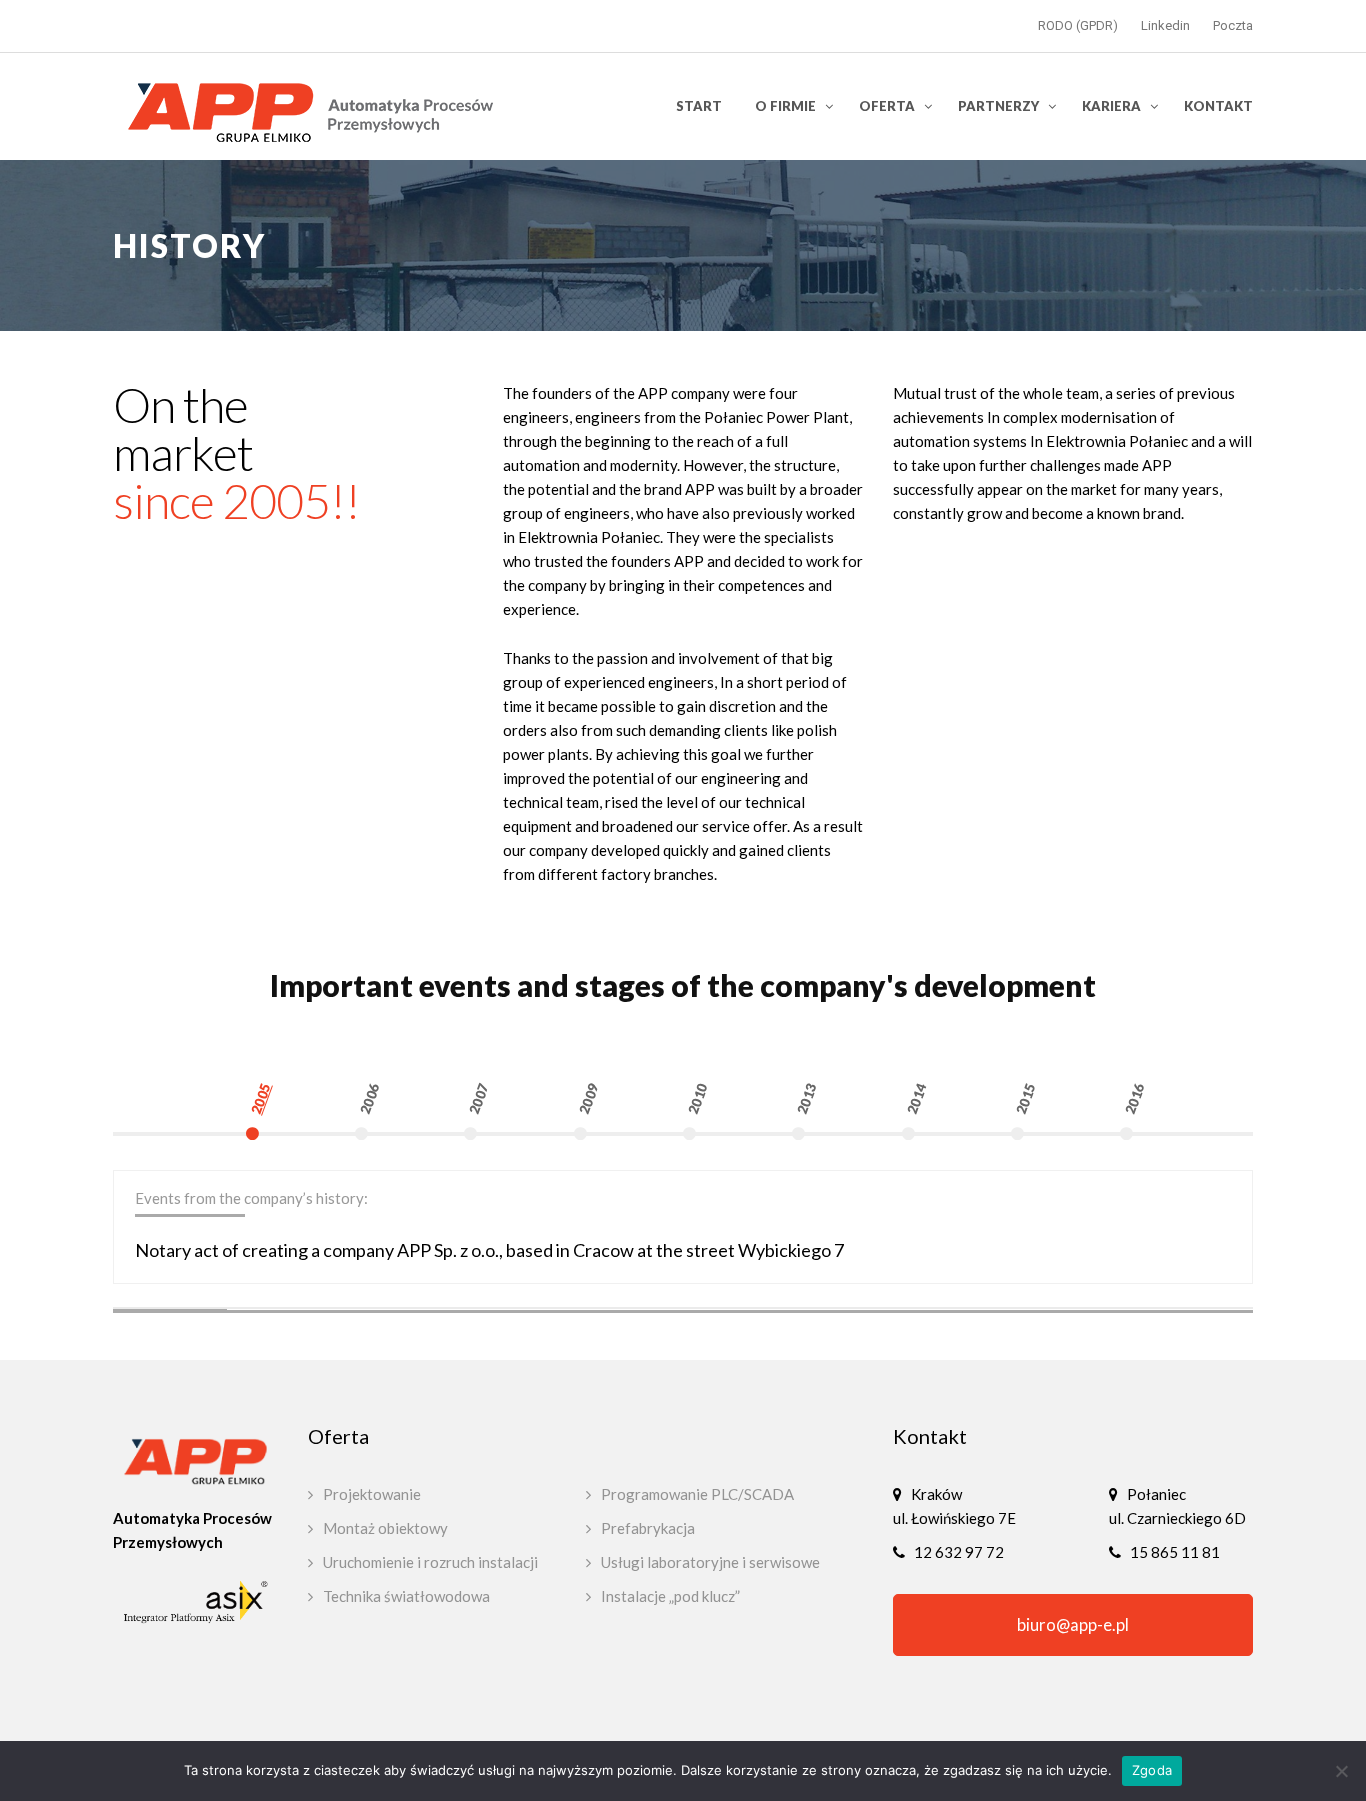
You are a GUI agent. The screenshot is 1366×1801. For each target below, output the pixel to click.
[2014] (956, 1150)
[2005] (300, 1150)
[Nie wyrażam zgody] (1341, 1771)
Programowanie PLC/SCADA (697, 1494)
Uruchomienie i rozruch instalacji (430, 1562)
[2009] (628, 1150)
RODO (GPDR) (1078, 25)
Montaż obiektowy (385, 1528)
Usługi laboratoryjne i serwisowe (710, 1562)
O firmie (785, 106)
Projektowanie (372, 1494)
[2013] (846, 1150)
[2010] (737, 1150)
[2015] (1065, 1150)
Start (699, 106)
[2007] (518, 1150)
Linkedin (1165, 25)
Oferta (887, 106)
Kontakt (1218, 106)
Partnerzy (998, 106)
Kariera (1111, 106)
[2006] (409, 1150)
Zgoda (1152, 1770)
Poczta (1233, 25)
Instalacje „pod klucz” (670, 1596)
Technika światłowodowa (406, 1596)
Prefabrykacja (648, 1528)
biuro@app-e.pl (1073, 1625)
